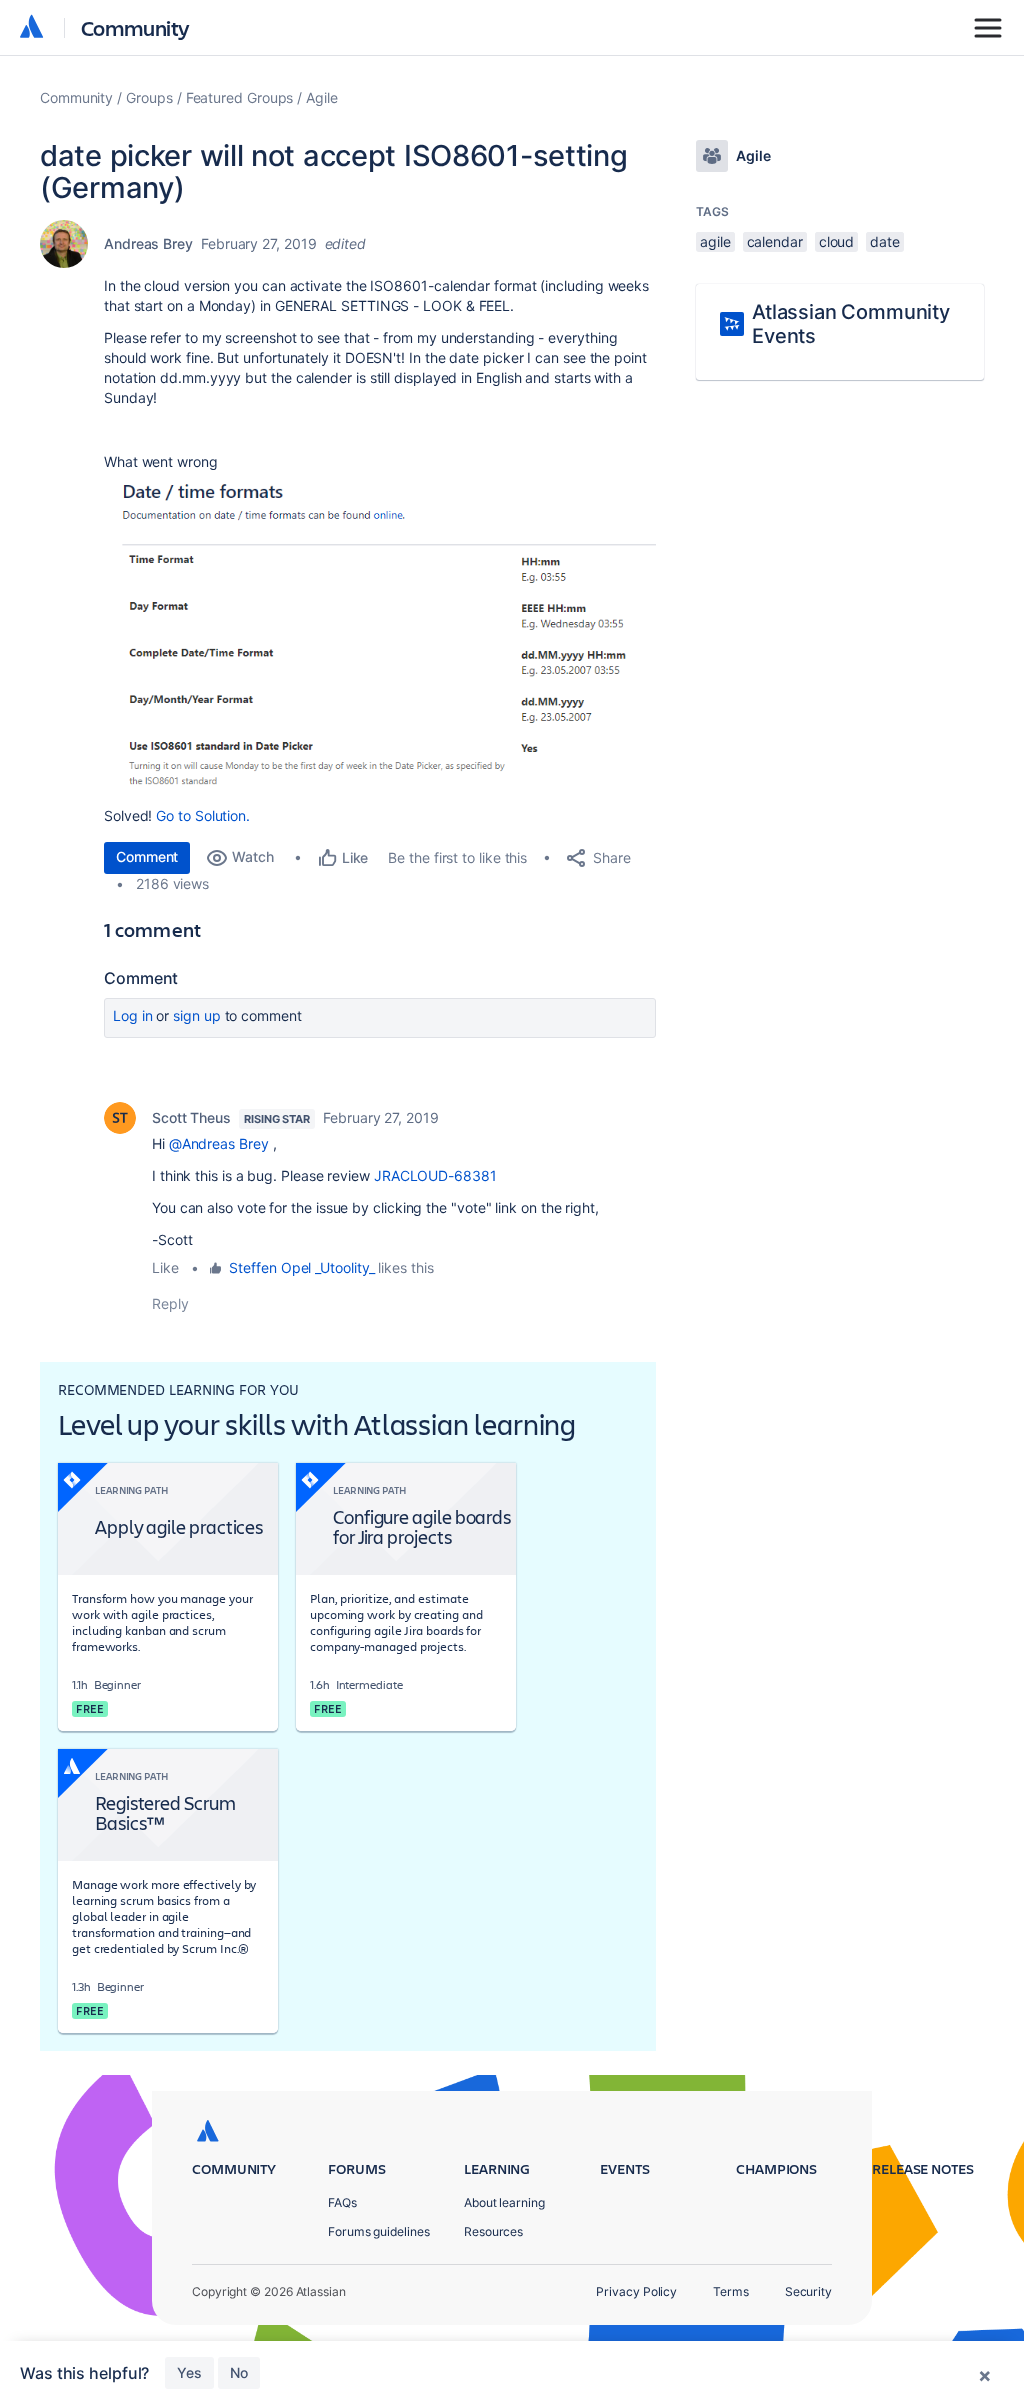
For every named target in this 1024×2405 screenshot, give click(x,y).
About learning (504, 2202)
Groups (149, 97)
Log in (133, 1015)
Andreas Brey (148, 243)
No (239, 2372)
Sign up (196, 1015)
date (885, 241)
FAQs (342, 2202)
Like (165, 1267)
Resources (493, 2231)
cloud (837, 241)
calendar (775, 241)
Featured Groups (240, 97)
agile (715, 241)
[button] (380, 636)
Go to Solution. (203, 815)
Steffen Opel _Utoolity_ (301, 1267)
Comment (147, 856)
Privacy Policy (636, 2291)
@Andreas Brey (219, 1143)
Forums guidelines (379, 2231)
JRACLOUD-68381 (435, 1175)
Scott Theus (191, 1117)
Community (135, 27)
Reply (170, 1303)
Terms (731, 2291)
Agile (322, 97)
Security (808, 2291)
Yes (189, 2372)
